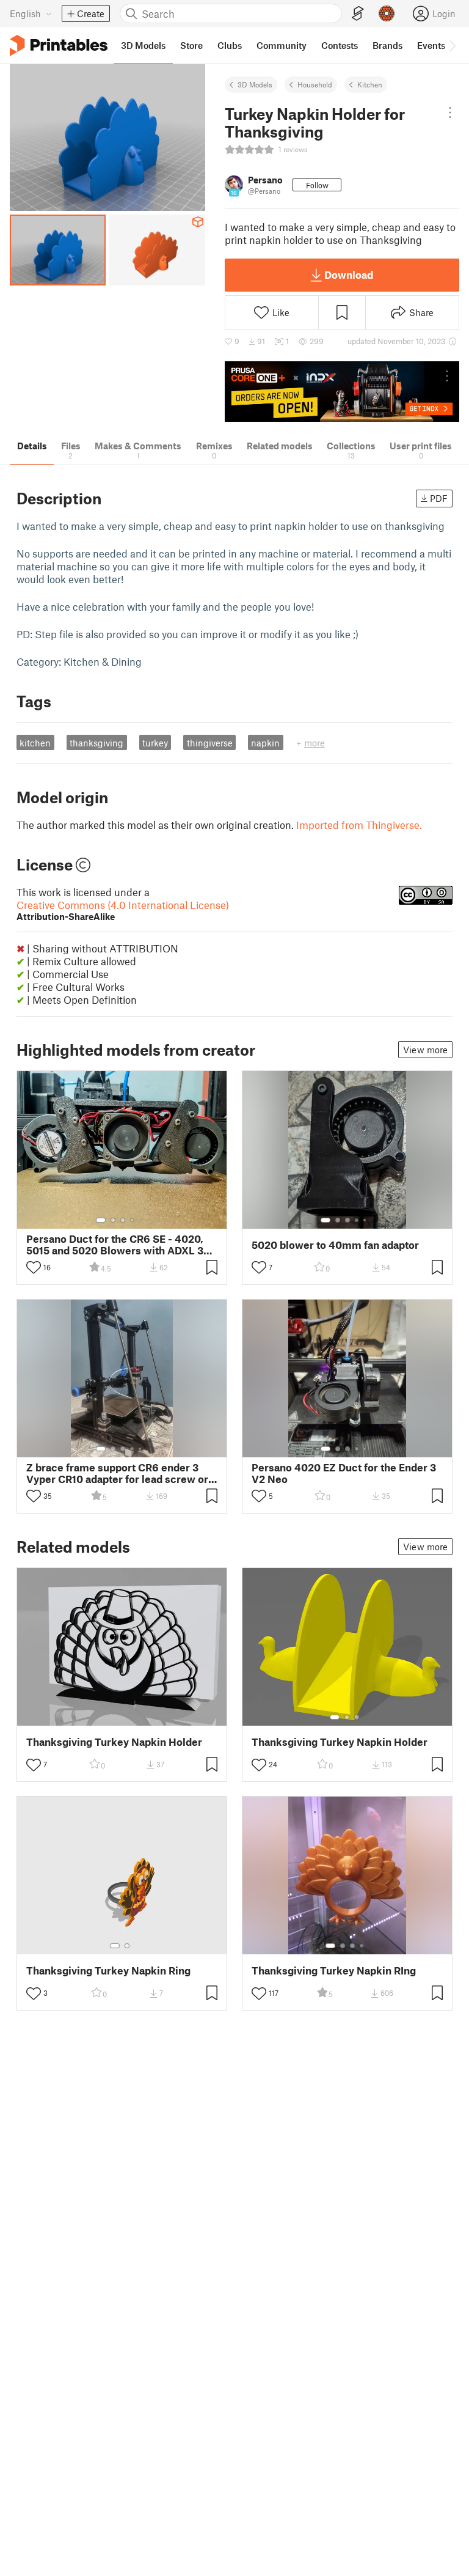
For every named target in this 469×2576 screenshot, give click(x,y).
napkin (265, 743)
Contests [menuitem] (340, 45)
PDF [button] (439, 498)
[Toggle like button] (34, 1267)
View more (425, 1050)
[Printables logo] (59, 46)
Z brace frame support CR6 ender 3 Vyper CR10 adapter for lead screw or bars (117, 1473)
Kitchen (370, 84)
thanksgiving (96, 743)
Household (315, 84)
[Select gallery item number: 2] (113, 1220)
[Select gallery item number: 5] (141, 1220)
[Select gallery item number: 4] (133, 1220)
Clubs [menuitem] (230, 45)
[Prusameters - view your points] (387, 13)
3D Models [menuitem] (143, 45)
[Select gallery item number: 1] (101, 1220)
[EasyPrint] (358, 14)
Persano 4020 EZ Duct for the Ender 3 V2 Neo (344, 1473)
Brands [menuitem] (387, 45)
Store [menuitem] (191, 45)
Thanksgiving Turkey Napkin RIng (334, 1971)
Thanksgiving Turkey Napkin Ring (108, 1971)
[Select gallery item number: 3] (123, 1220)
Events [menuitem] (431, 45)
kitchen (35, 743)
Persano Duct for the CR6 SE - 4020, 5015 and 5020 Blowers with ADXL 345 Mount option (121, 1245)
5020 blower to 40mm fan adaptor (335, 1245)
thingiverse (210, 743)
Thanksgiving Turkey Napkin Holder (114, 1742)
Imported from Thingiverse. (359, 825)
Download (349, 274)
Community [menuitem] (282, 45)
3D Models (255, 84)
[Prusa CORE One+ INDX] (342, 392)
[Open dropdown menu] (450, 112)
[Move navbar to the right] (452, 45)
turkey (155, 743)
